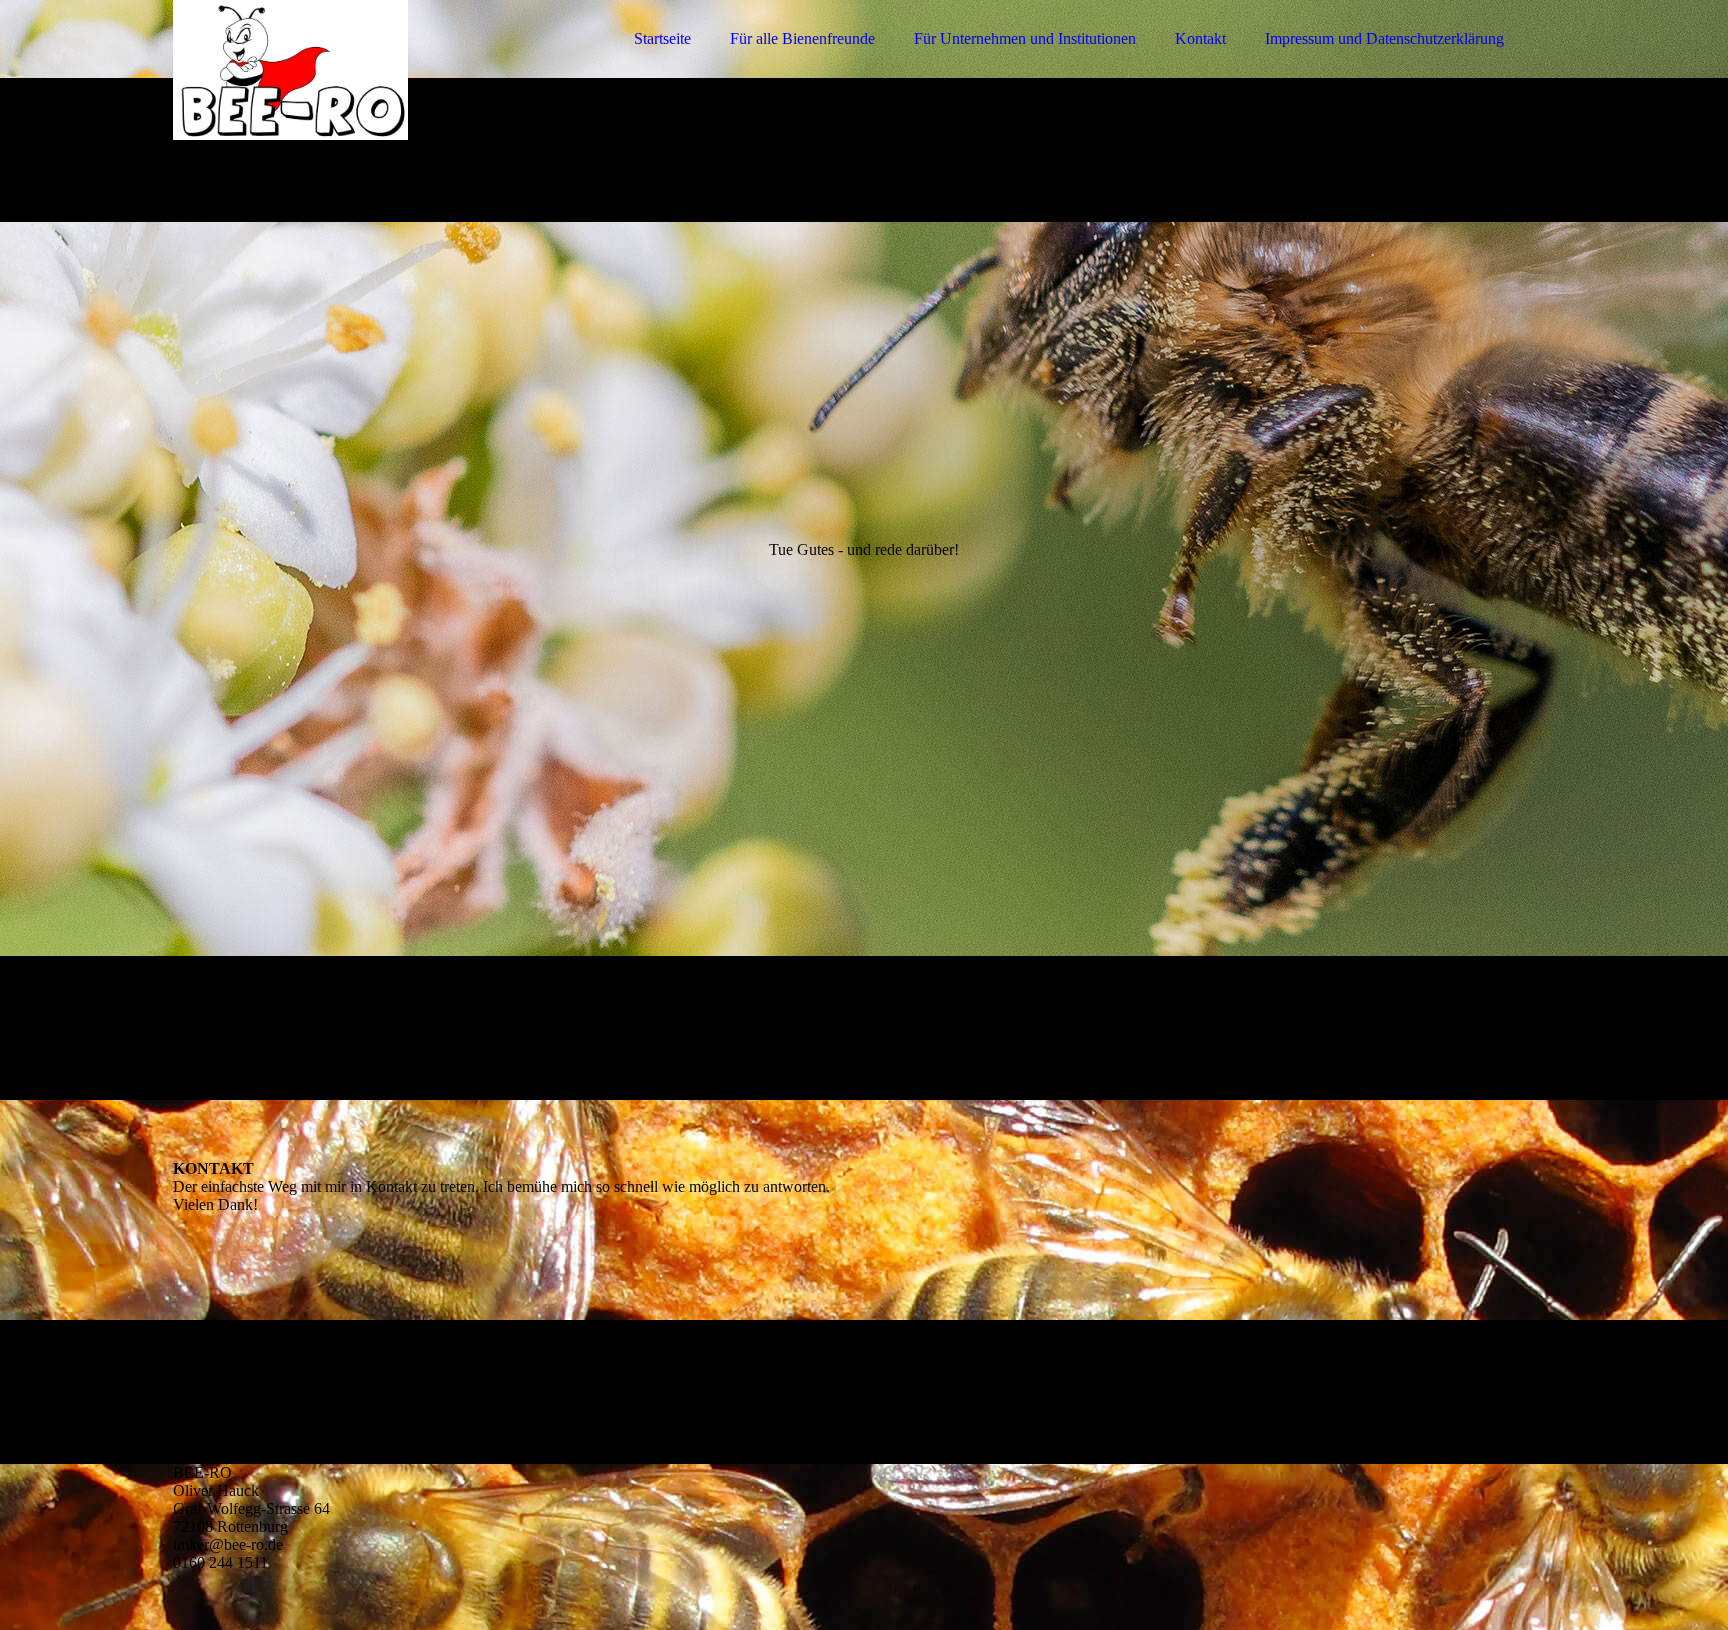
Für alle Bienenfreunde (802, 38)
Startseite (662, 38)
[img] (348, 70)
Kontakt (1200, 38)
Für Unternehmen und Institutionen (1025, 38)
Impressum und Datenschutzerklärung (1384, 38)
